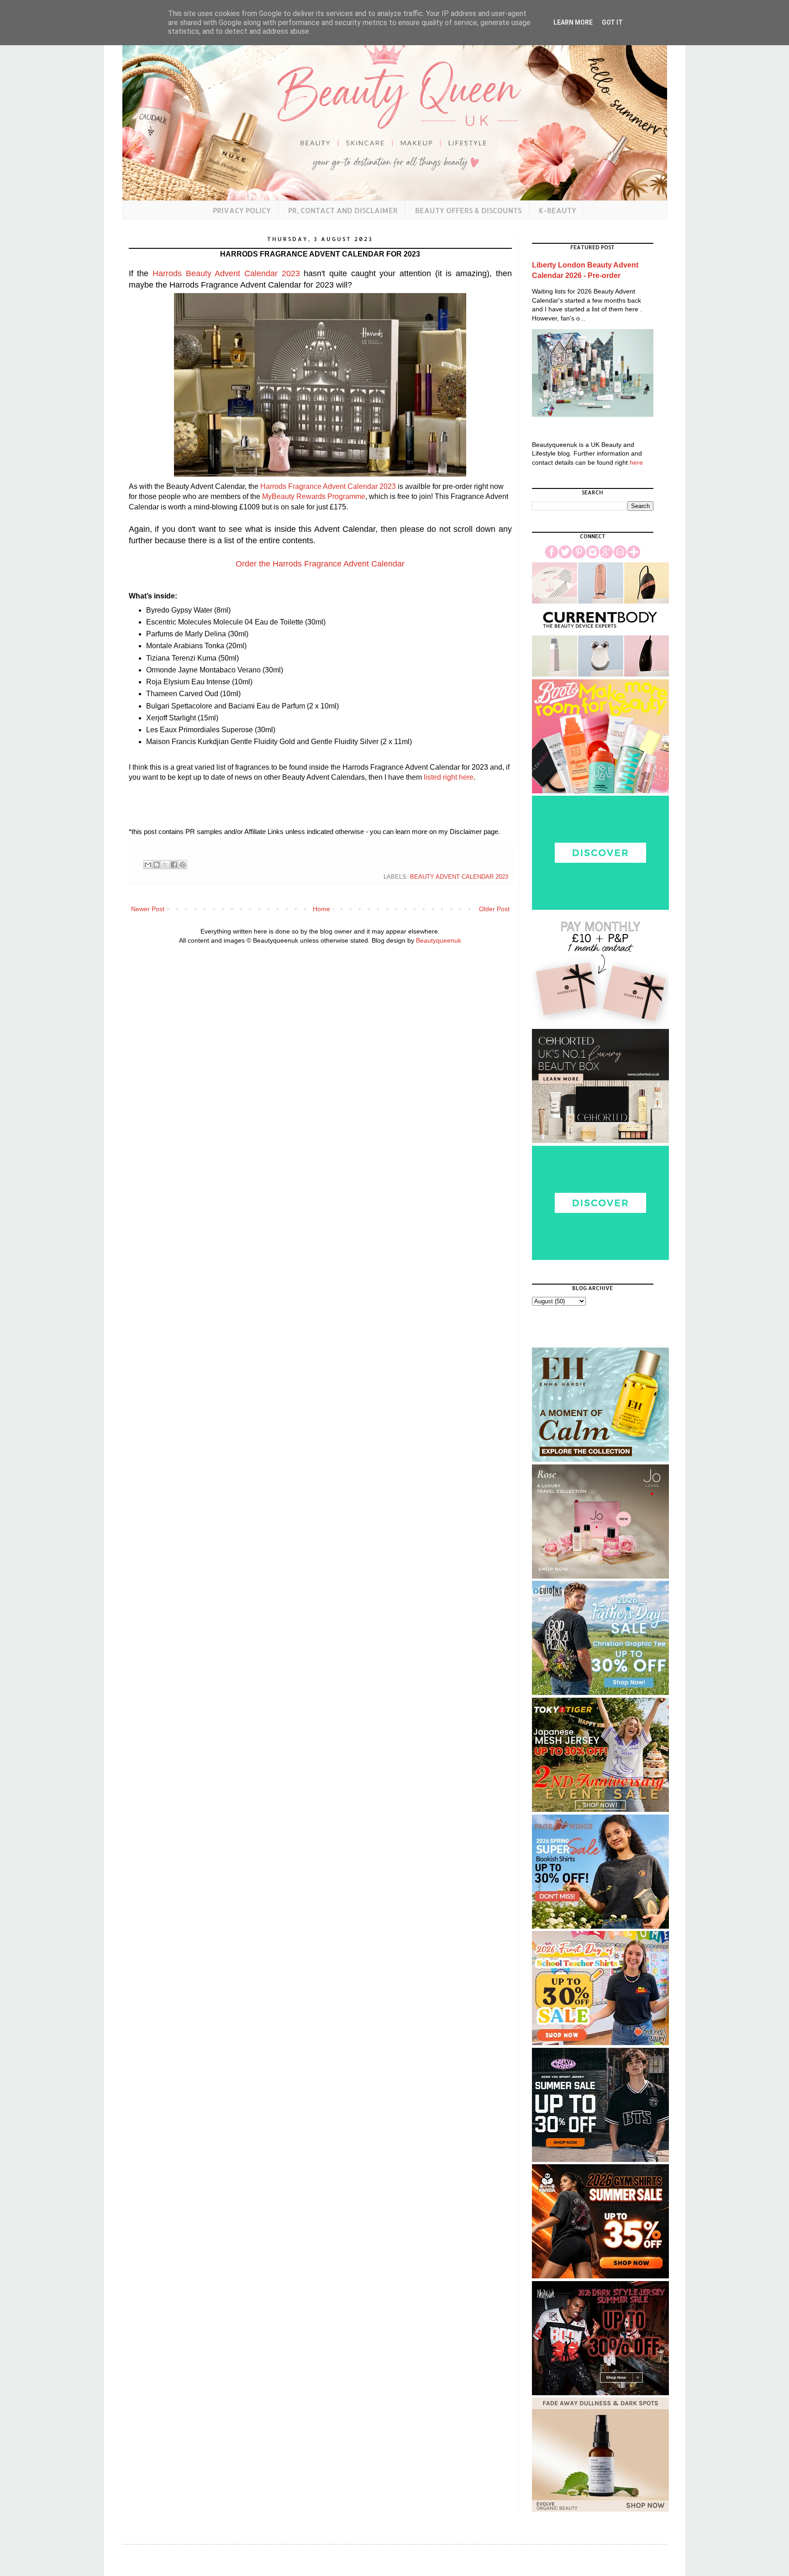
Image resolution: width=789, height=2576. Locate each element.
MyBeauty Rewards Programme (314, 496)
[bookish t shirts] (600, 1926)
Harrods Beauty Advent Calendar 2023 (226, 273)
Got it (612, 22)
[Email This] (148, 865)
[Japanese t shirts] (600, 1810)
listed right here (449, 777)
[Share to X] (165, 865)
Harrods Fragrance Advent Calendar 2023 (328, 486)
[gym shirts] (600, 2276)
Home (321, 909)
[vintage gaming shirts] (600, 2393)
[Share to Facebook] (174, 865)
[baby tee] (600, 2160)
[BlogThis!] (157, 865)
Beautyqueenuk (439, 940)
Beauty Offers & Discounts (468, 210)
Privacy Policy (242, 210)
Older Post (494, 909)
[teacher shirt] (600, 2043)
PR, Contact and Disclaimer (343, 210)
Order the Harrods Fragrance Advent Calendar (320, 564)
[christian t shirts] (600, 1693)
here (636, 462)
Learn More (573, 22)
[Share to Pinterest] (183, 865)
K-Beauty (558, 210)
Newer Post (148, 909)
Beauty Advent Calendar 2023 (459, 877)
